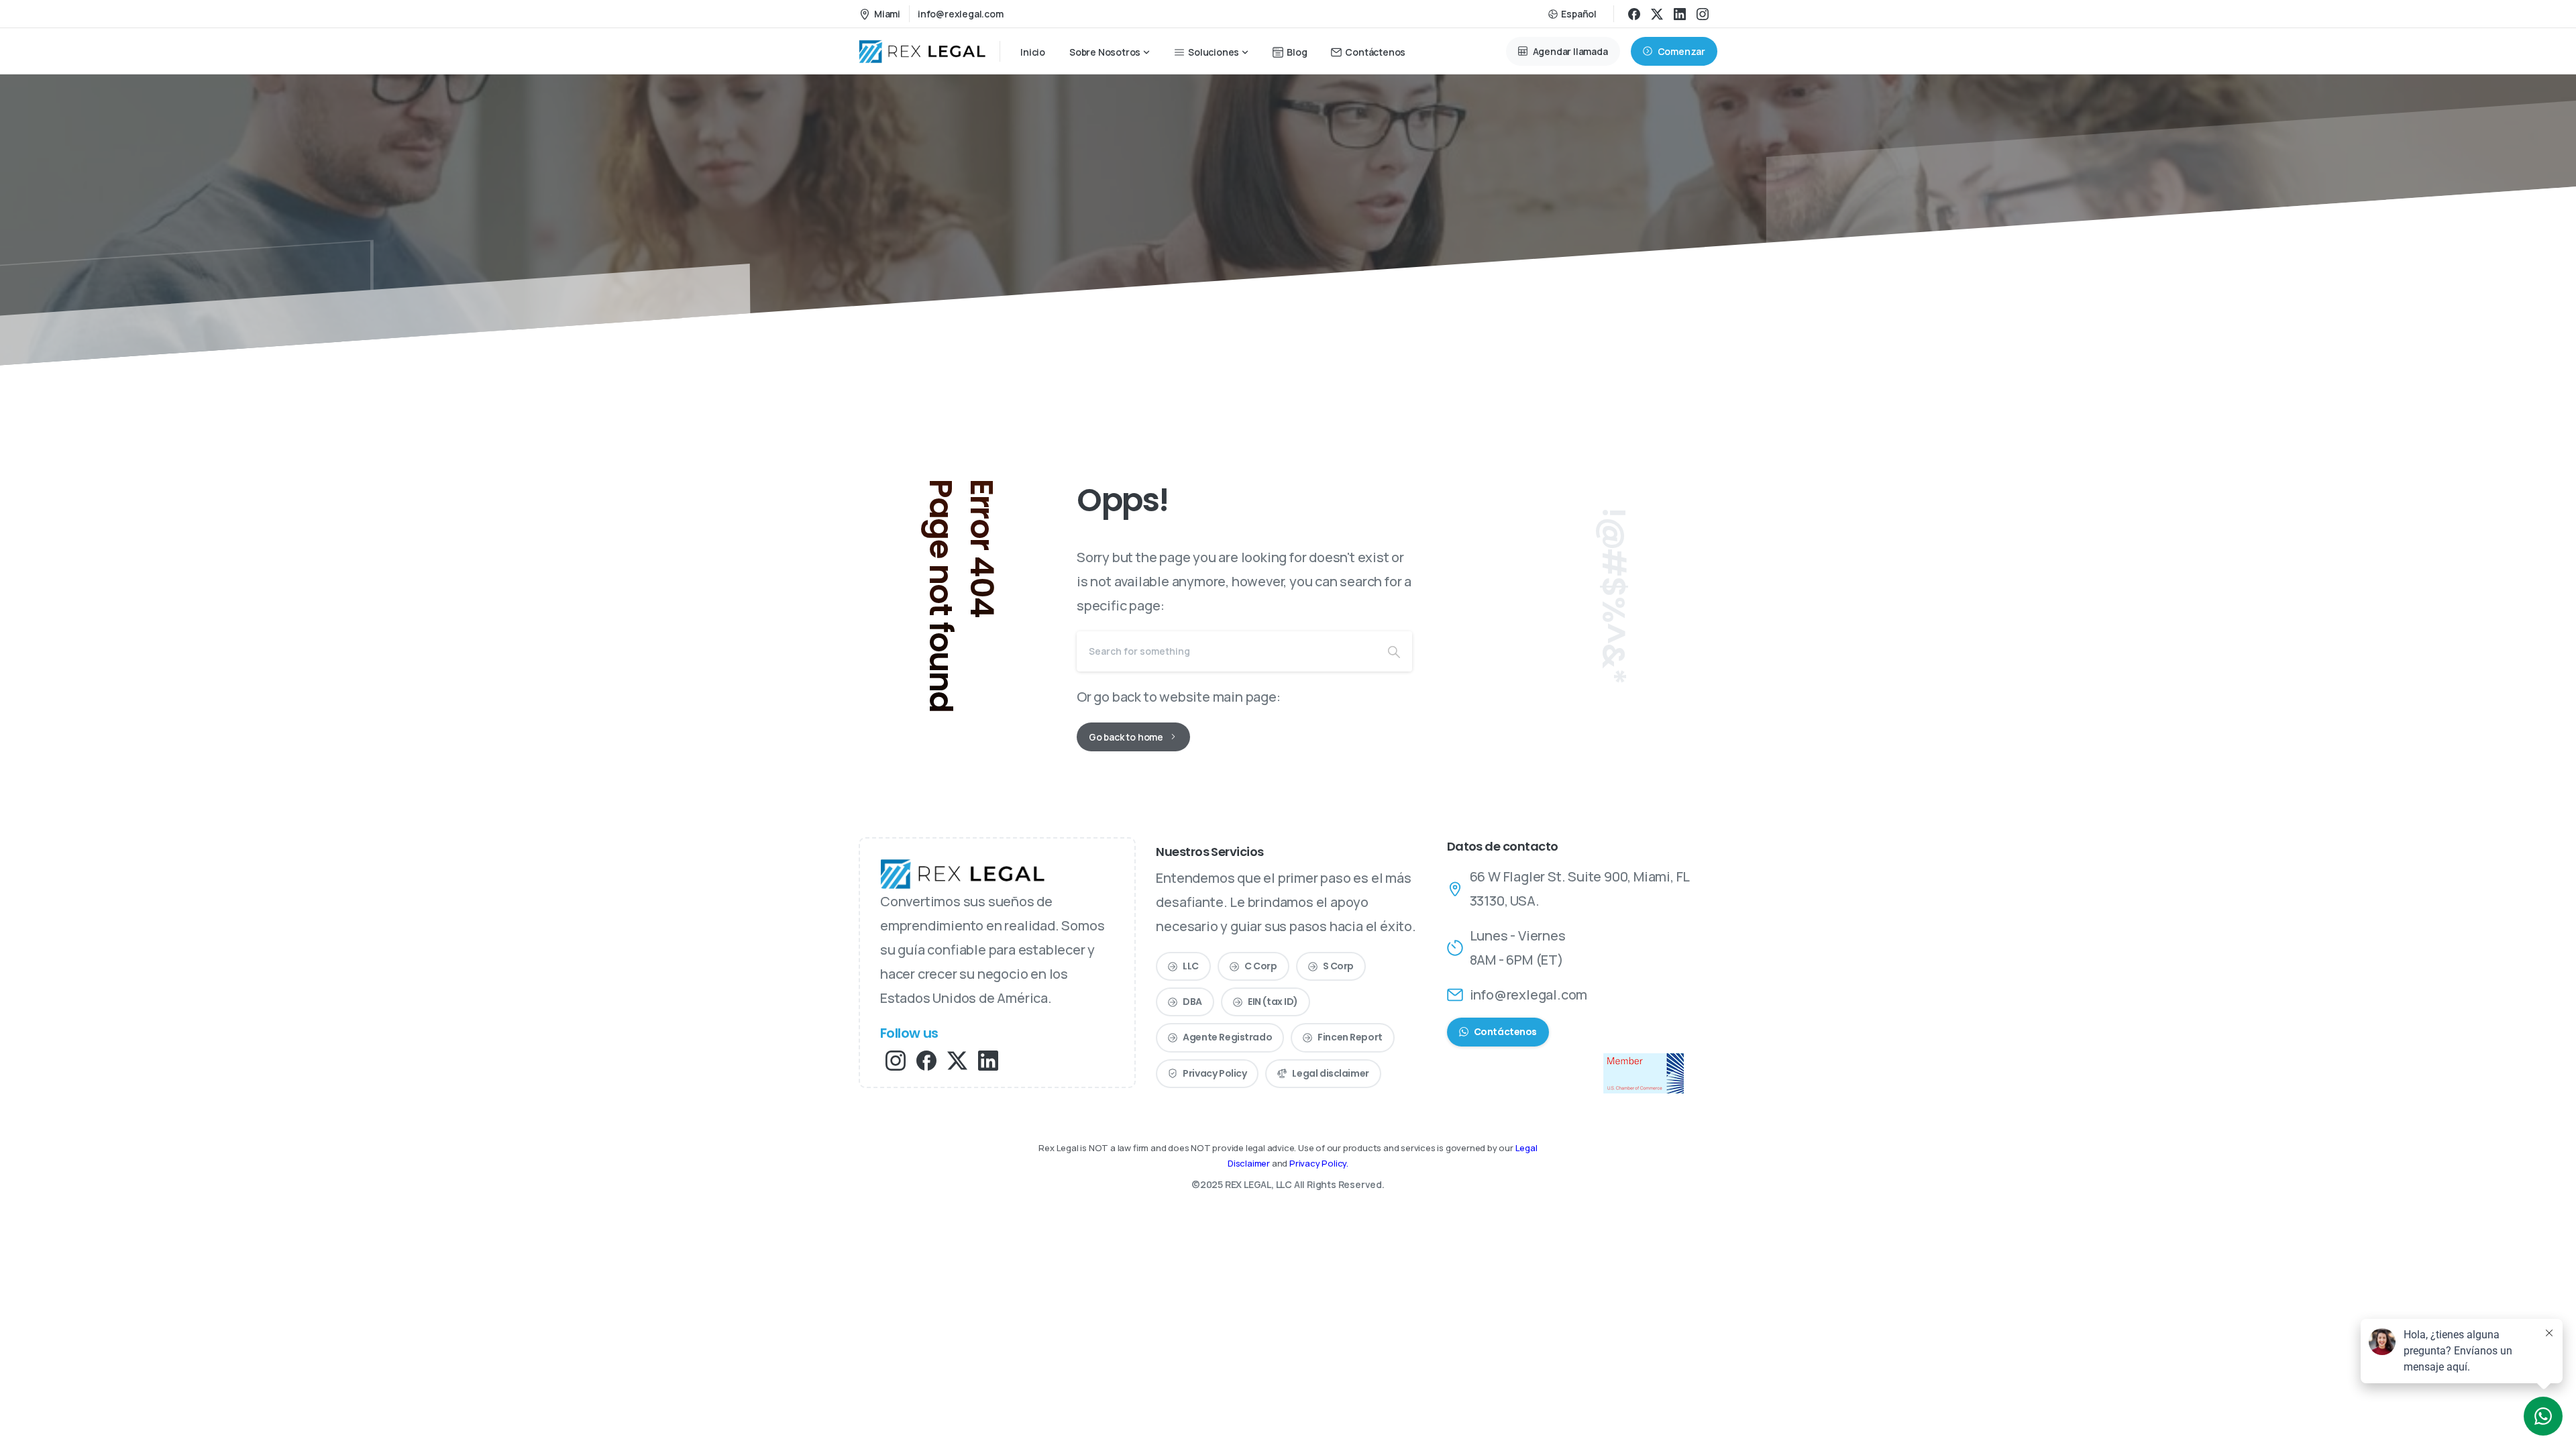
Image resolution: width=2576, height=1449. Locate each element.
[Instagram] (1703, 14)
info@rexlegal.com (961, 14)
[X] (1657, 14)
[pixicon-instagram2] (896, 1060)
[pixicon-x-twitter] (957, 1060)
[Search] (1394, 651)
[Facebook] (1634, 14)
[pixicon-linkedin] (988, 1060)
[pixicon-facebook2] (926, 1060)
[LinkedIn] (1680, 14)
